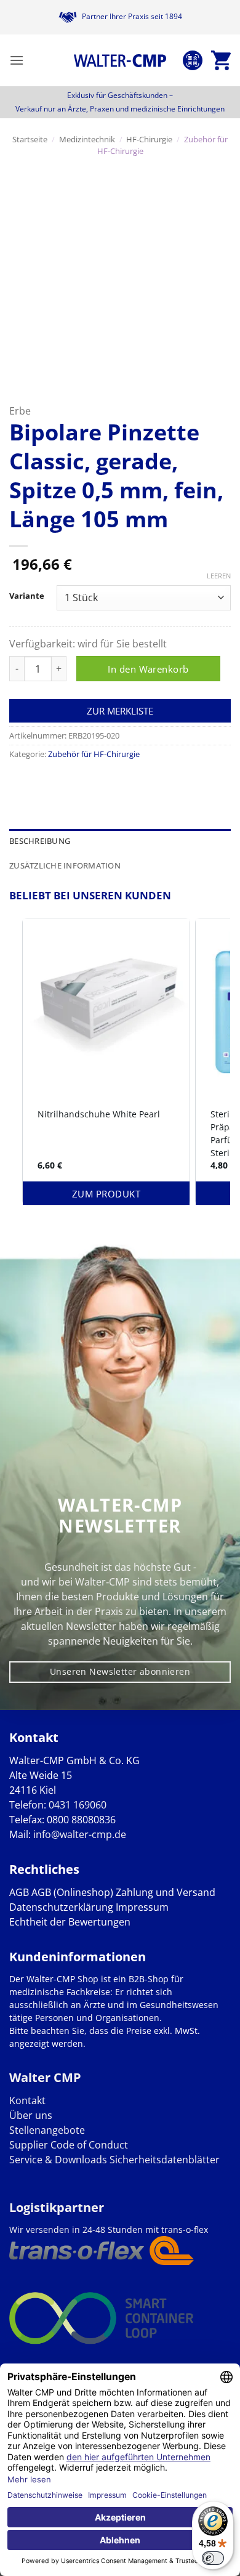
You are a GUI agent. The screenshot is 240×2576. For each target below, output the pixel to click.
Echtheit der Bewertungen (70, 1922)
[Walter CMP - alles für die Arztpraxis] (120, 60)
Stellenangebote (47, 2130)
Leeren (219, 576)
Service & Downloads (58, 2160)
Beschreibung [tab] (40, 841)
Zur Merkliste (120, 711)
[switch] (213, 2558)
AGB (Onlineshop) (72, 1892)
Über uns (31, 2115)
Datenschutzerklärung (61, 1907)
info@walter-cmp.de (80, 1834)
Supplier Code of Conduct (69, 2145)
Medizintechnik (87, 139)
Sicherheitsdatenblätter (163, 2160)
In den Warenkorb (148, 669)
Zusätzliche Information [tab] (65, 865)
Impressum (142, 1907)
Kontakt (27, 2100)
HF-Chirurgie (149, 139)
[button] (17, 60)
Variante (27, 596)
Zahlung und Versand (166, 1892)
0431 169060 (78, 1805)
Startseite (30, 139)
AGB (19, 1892)
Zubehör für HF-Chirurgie (94, 754)
